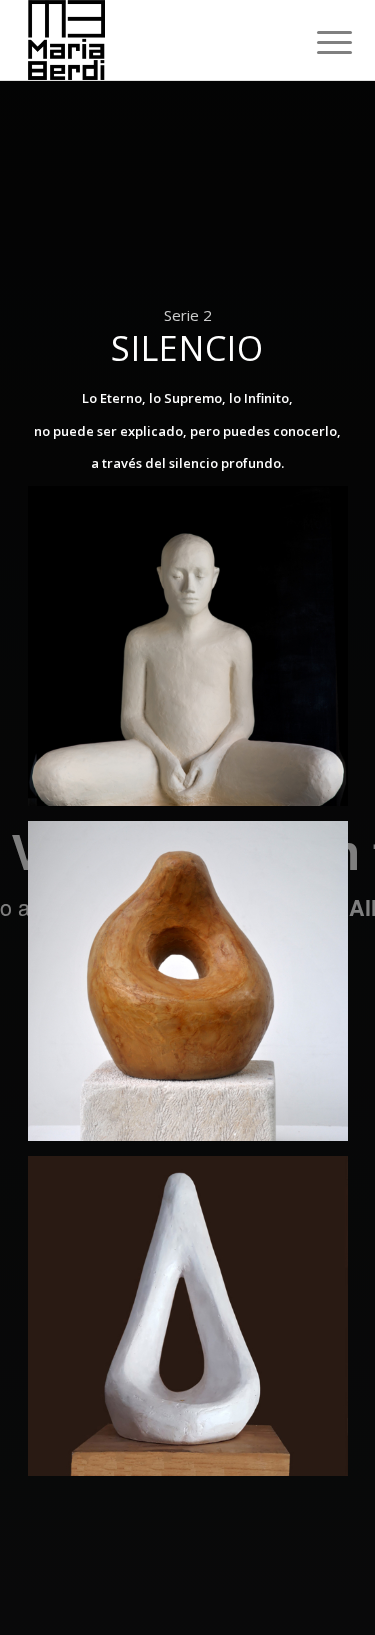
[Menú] (319, 42)
